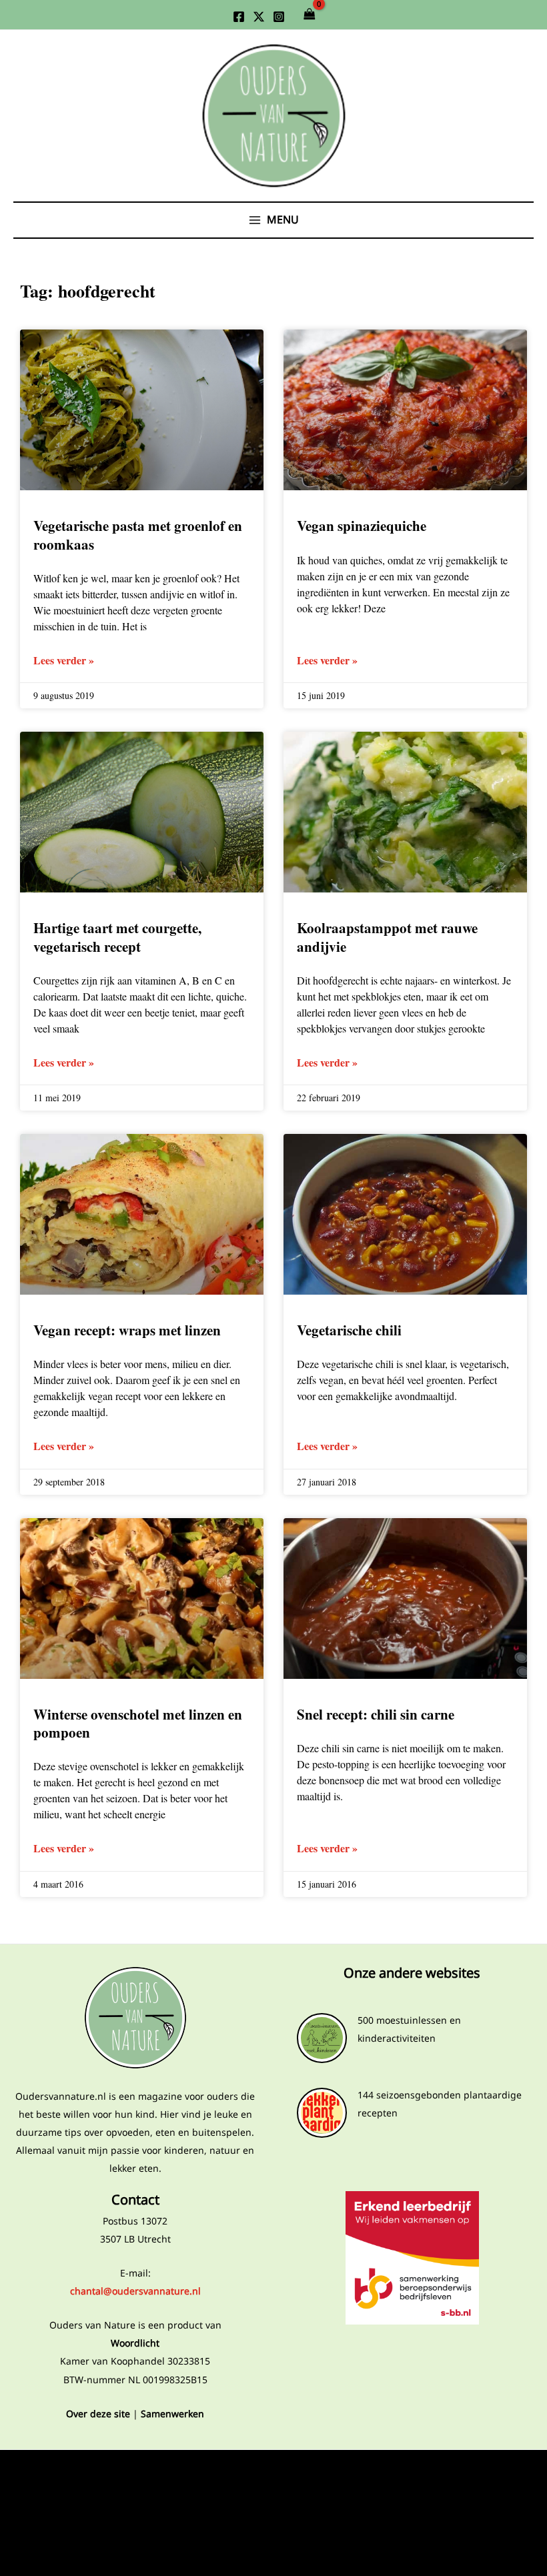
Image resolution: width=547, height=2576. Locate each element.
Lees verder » (64, 660)
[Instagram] (279, 17)
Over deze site (98, 2414)
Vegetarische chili (349, 1330)
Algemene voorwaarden (135, 2494)
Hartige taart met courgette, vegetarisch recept (117, 937)
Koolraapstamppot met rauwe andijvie (387, 937)
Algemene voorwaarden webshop (135, 2515)
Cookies (135, 2536)
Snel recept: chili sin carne (376, 1714)
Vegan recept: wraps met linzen (127, 1330)
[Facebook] (239, 17)
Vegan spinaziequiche (362, 526)
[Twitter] (259, 17)
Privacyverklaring (135, 2472)
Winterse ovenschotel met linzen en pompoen (138, 1723)
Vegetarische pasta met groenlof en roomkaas (138, 535)
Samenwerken (172, 2414)
